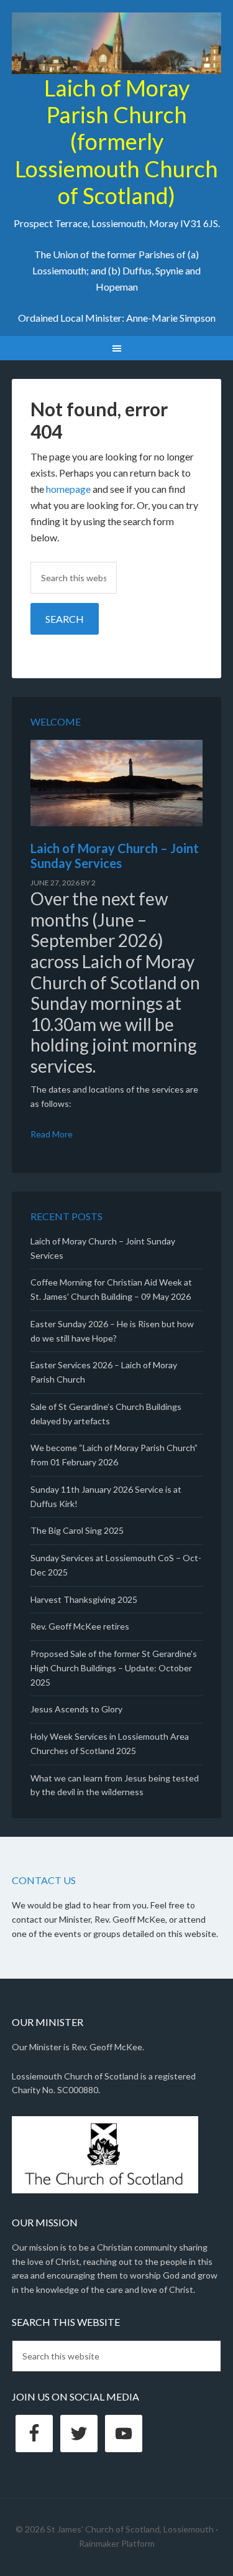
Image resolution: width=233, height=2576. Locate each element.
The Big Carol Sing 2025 (77, 1530)
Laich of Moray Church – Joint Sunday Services (115, 856)
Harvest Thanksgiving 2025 (84, 1599)
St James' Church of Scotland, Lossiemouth (117, 44)
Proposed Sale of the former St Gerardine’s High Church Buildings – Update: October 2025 (114, 1668)
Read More (52, 1134)
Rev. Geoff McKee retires (80, 1626)
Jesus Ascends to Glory (76, 1709)
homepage (68, 489)
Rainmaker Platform (117, 2543)
